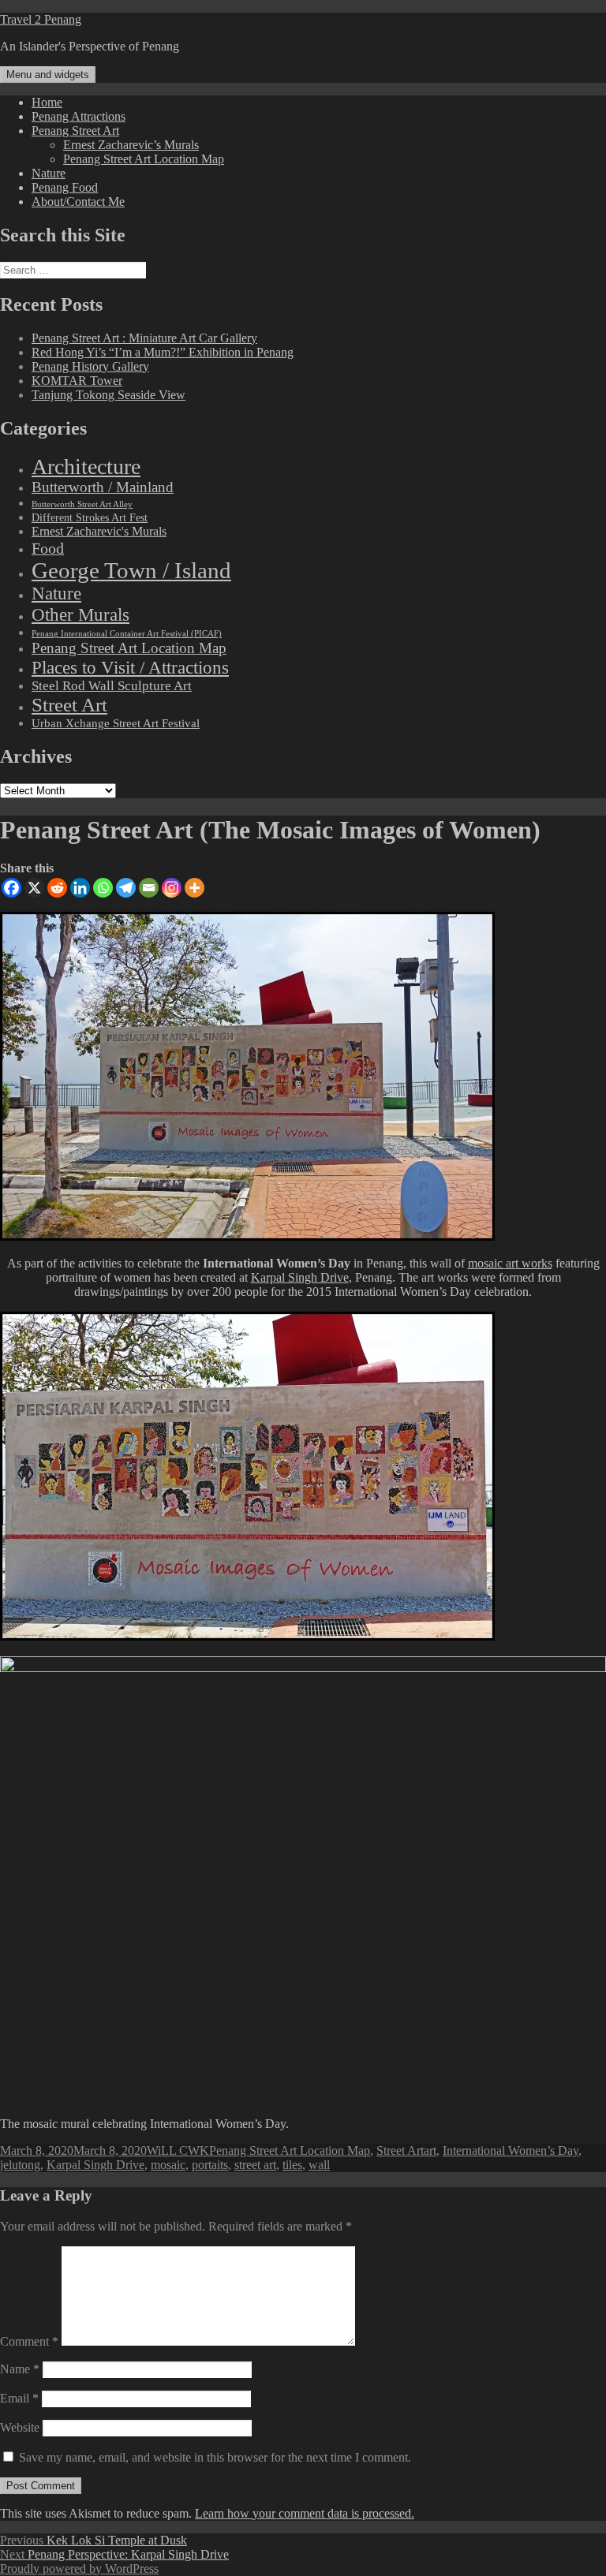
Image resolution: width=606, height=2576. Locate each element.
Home (47, 102)
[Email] (149, 888)
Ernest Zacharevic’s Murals (131, 145)
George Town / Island (131, 570)
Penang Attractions (79, 116)
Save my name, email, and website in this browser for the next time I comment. (215, 2457)
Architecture (86, 467)
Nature (49, 173)
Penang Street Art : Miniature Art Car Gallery (144, 338)
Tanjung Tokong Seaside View (108, 395)
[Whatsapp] (103, 888)
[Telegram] (126, 888)
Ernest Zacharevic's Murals (99, 532)
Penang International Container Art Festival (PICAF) (127, 634)
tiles (292, 2165)
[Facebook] (11, 888)
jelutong (20, 2165)
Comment (29, 2341)
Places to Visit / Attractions (130, 667)
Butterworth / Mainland (103, 487)
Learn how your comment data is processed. (305, 2513)
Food (48, 548)
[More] (195, 888)
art (430, 2150)
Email (19, 2398)
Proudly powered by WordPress (79, 2569)
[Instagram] (172, 888)
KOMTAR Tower (77, 381)
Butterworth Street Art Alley (82, 504)
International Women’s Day (511, 2150)
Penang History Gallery (90, 366)
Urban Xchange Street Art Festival (116, 723)
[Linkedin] (80, 888)
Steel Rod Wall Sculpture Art (112, 686)
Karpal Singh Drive (300, 1277)
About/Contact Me (78, 202)
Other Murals (80, 614)
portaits (210, 2165)
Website (20, 2427)
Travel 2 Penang (41, 19)
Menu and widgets (48, 75)
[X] (34, 888)
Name (20, 2369)
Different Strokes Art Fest (90, 518)
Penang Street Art (75, 131)
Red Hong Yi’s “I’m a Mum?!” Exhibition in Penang (163, 352)
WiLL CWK (178, 2150)
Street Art (69, 705)
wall (319, 2165)
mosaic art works (510, 1263)
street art (255, 2165)
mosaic (168, 2165)
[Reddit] (57, 888)
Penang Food (65, 187)
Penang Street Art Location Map (144, 159)
